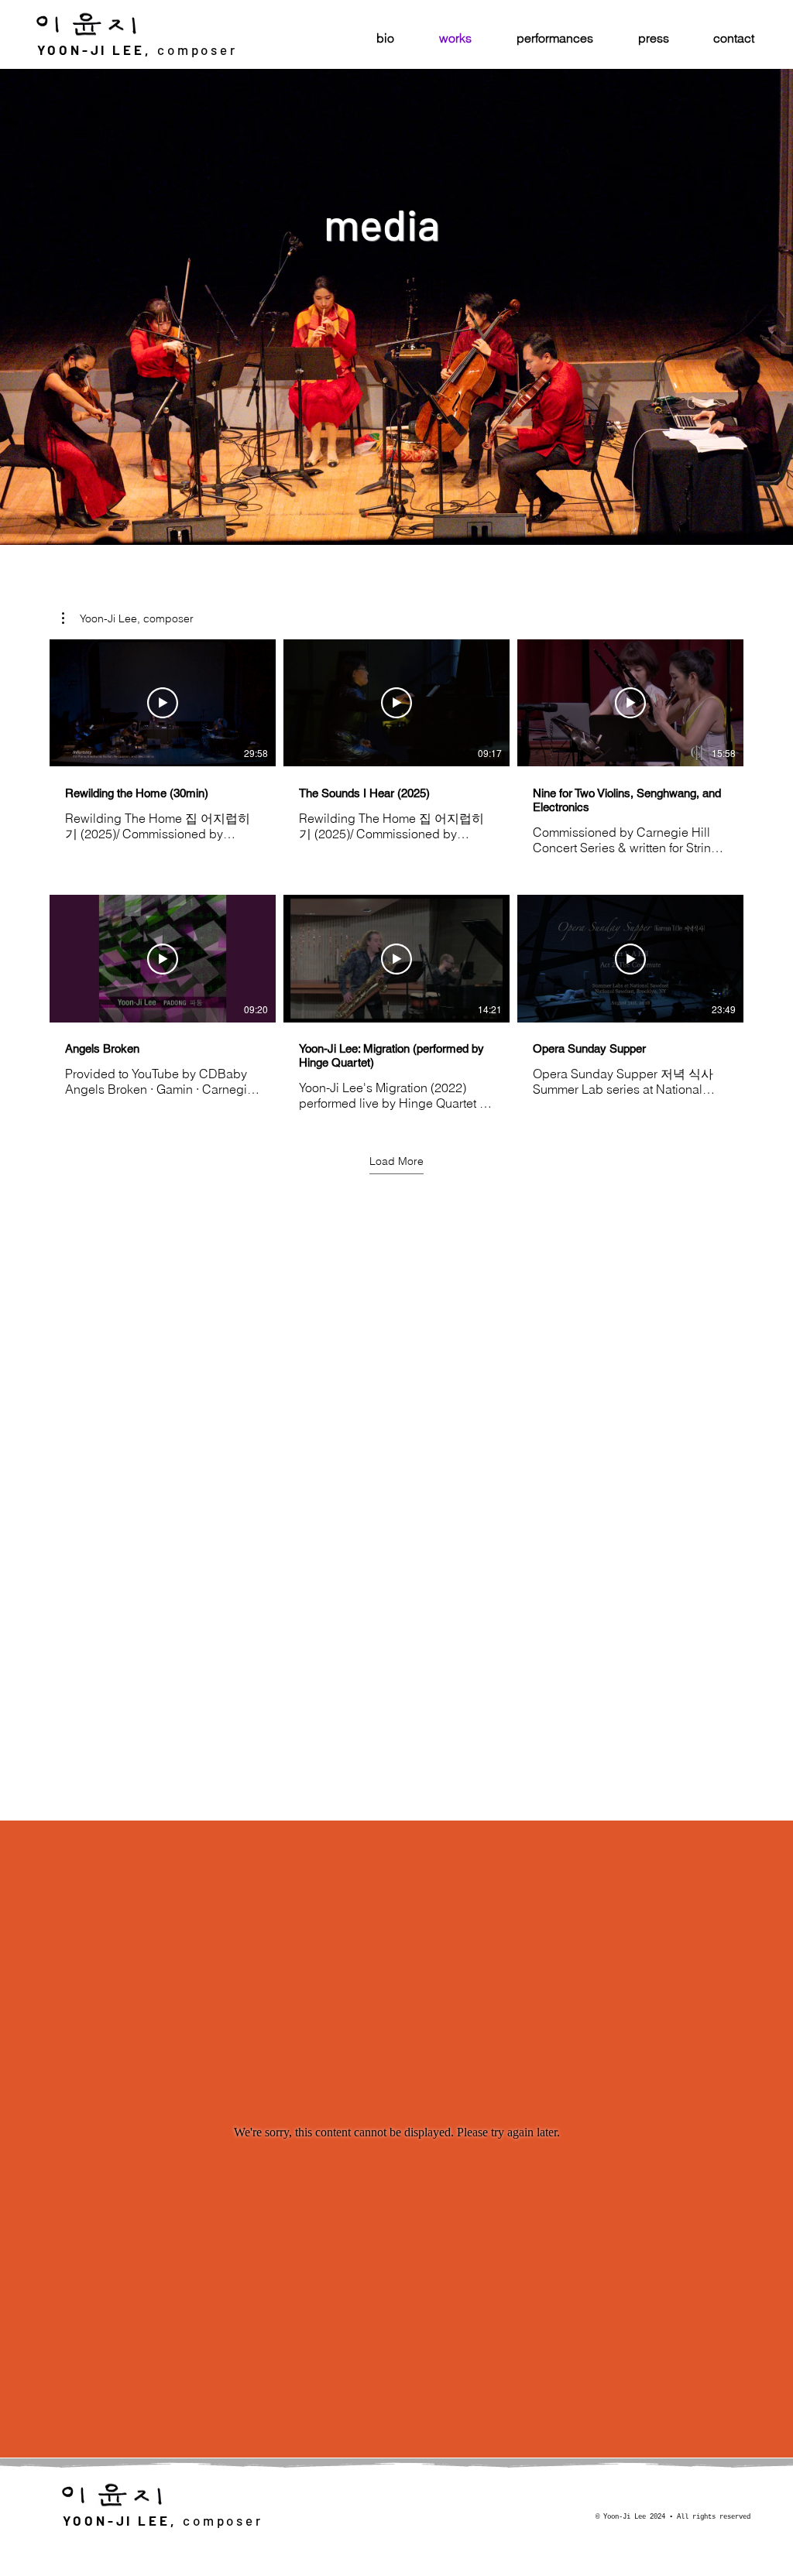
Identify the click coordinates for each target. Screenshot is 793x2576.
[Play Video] (163, 703)
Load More (396, 1161)
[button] (128, 618)
